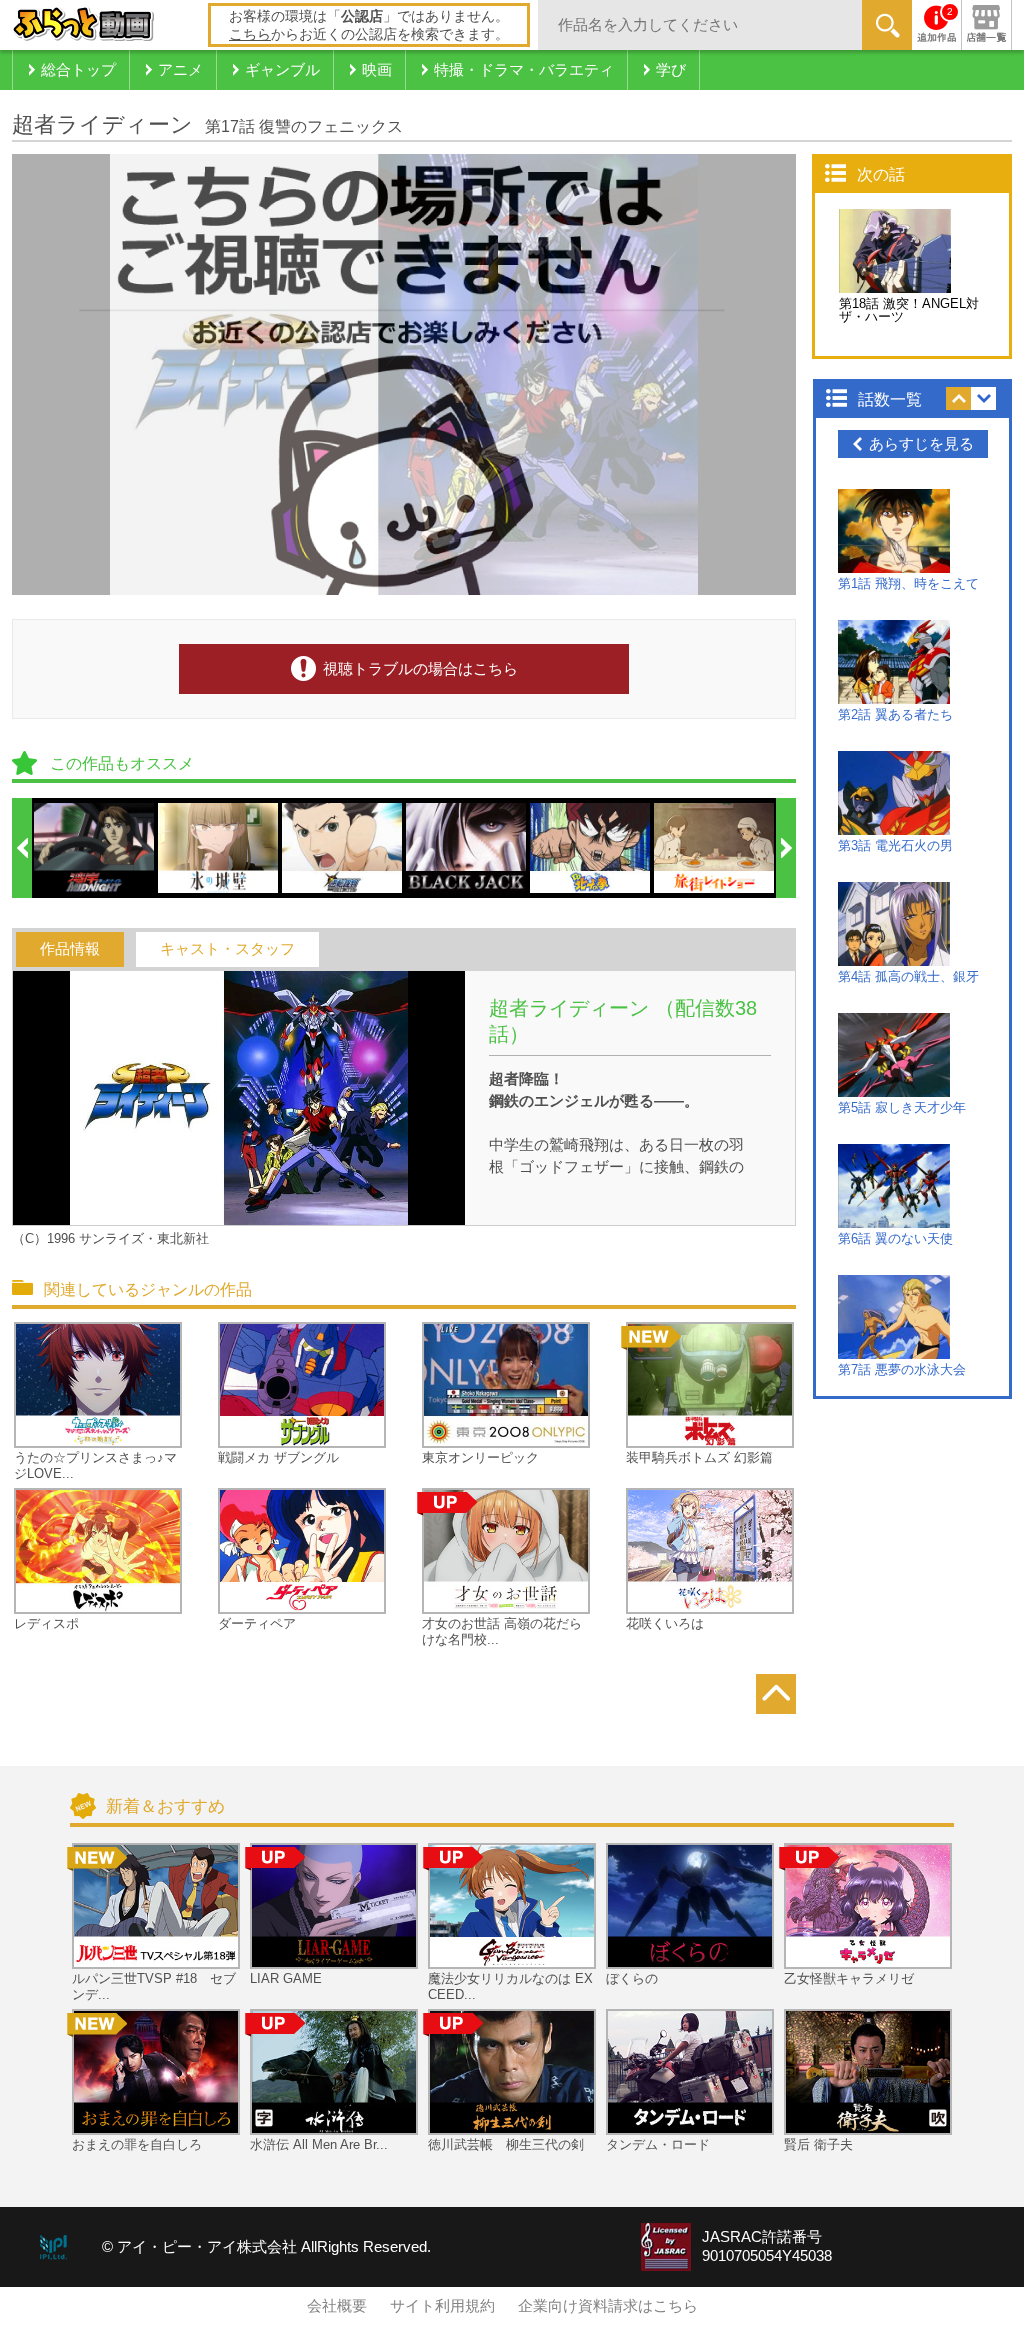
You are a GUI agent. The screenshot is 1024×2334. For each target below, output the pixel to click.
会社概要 (337, 2306)
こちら (250, 34)
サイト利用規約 (442, 2306)
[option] (95, 848)
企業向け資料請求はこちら (608, 2306)
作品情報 (70, 949)
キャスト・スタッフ (227, 949)
